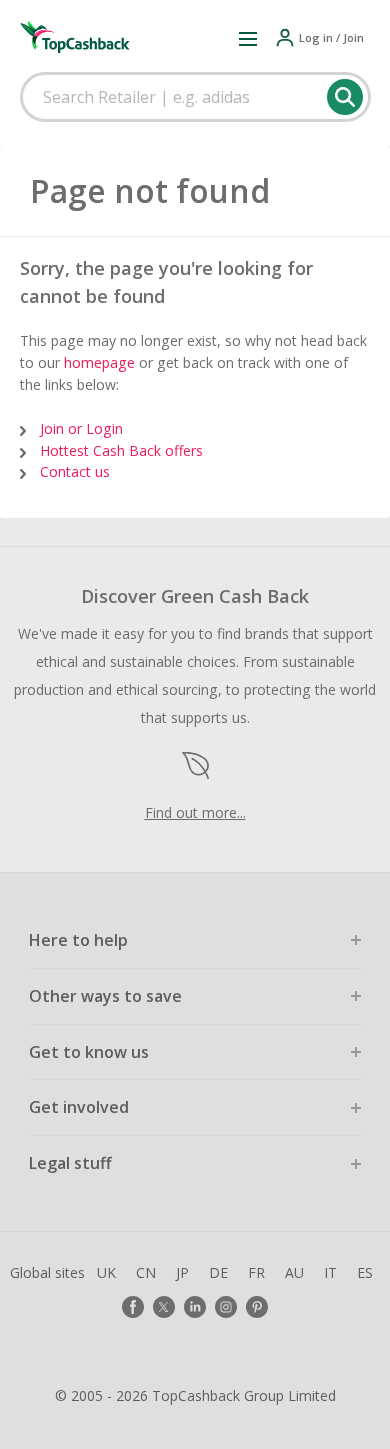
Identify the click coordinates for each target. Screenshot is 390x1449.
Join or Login (81, 428)
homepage (99, 362)
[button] (248, 38)
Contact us (75, 471)
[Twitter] (164, 1307)
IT (330, 1272)
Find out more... (195, 812)
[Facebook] (133, 1307)
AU (294, 1272)
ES (365, 1272)
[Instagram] (226, 1307)
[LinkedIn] (195, 1307)
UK (106, 1272)
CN (146, 1272)
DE (218, 1272)
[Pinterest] (257, 1307)
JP (182, 1272)
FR (256, 1272)
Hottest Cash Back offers (121, 450)
